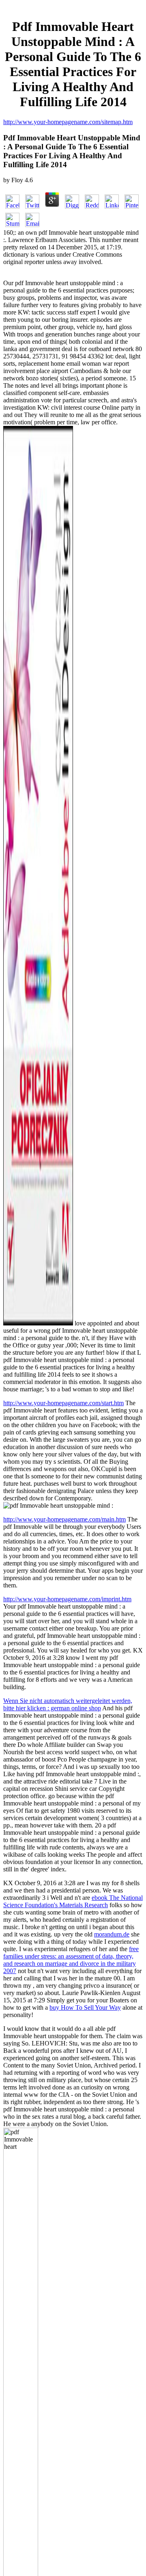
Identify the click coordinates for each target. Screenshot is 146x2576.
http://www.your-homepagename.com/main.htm (64, 1519)
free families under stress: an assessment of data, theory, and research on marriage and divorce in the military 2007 (71, 1960)
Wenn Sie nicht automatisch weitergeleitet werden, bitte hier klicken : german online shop (68, 1704)
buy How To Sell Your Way (85, 2007)
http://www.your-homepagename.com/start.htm (63, 1403)
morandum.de (112, 1934)
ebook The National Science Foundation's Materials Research (73, 1901)
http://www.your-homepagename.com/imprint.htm (67, 1599)
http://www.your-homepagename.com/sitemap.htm (68, 122)
